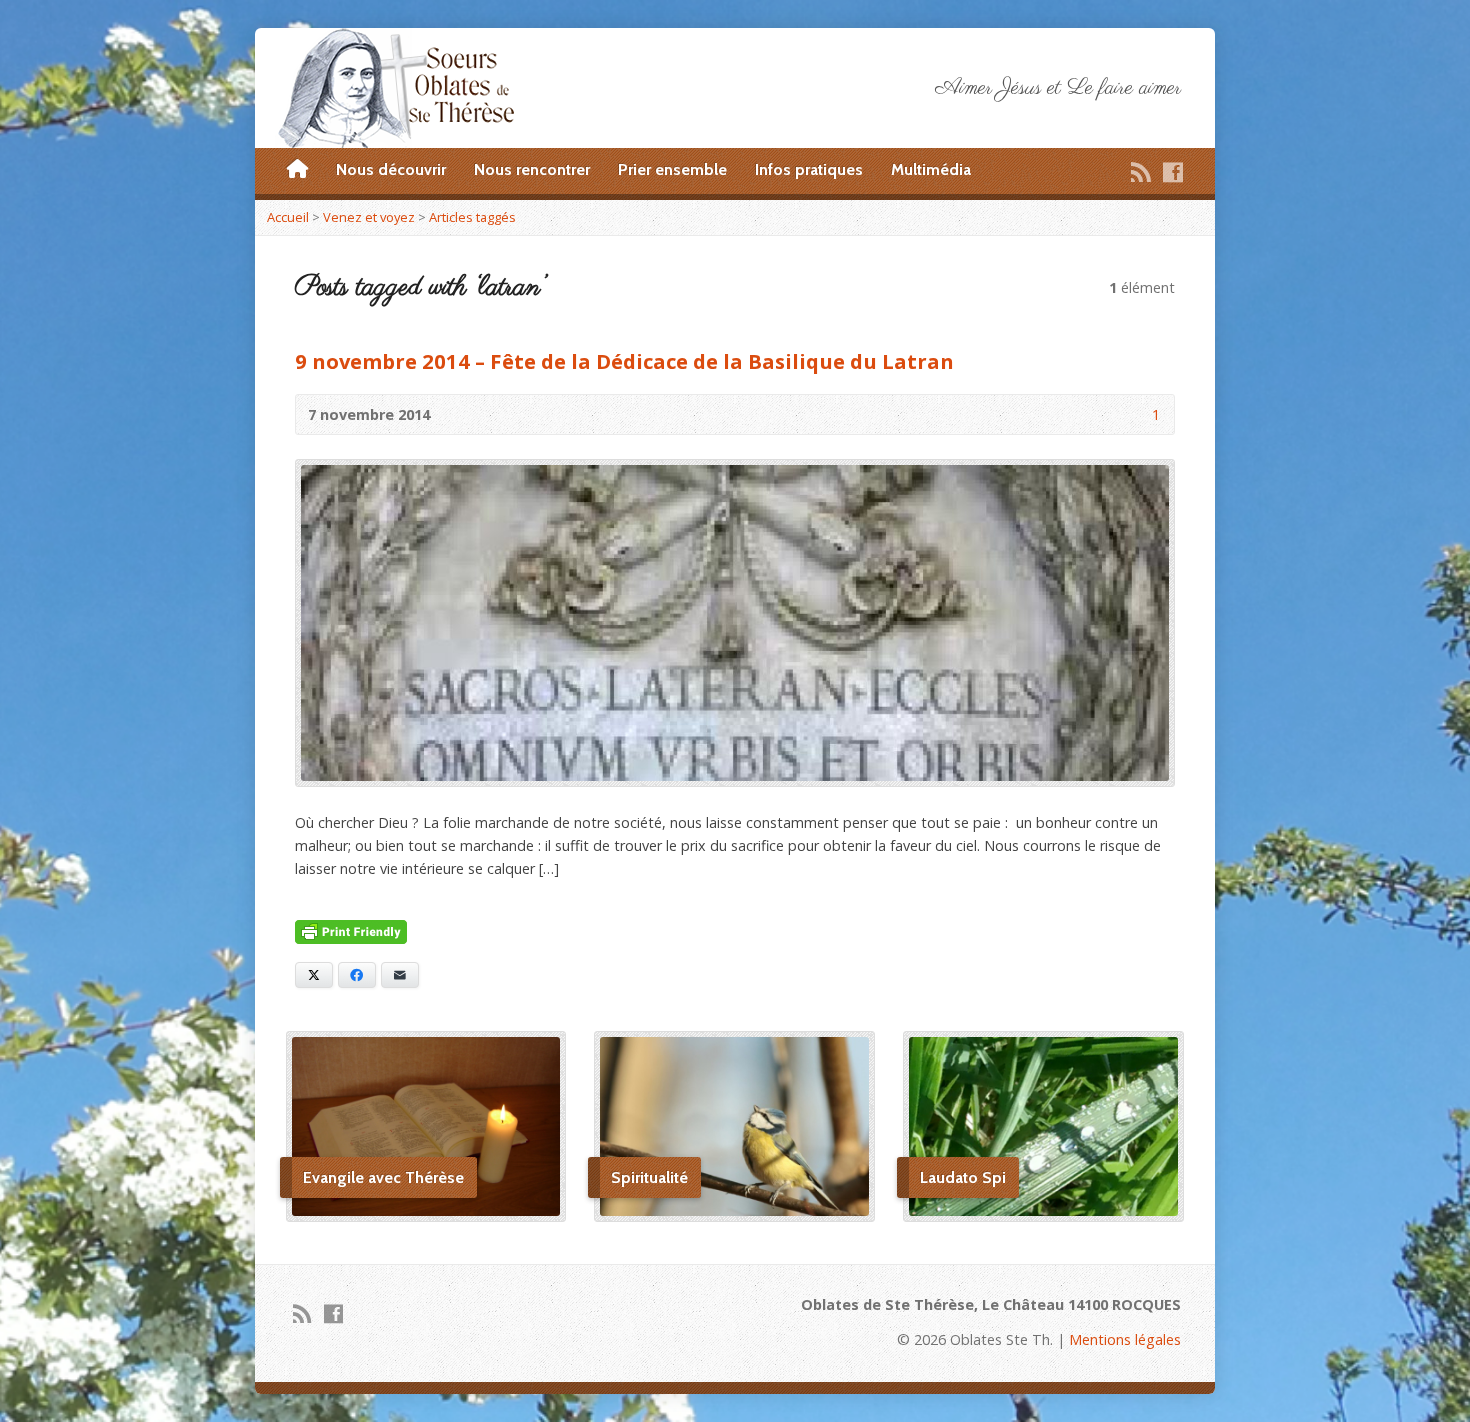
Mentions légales (1125, 1339)
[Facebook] (1173, 172)
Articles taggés (472, 217)
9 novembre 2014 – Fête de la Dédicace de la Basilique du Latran (624, 361)
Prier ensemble (672, 169)
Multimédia (931, 169)
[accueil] (297, 170)
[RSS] (1141, 172)
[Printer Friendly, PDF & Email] (351, 932)
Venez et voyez (369, 217)
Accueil (288, 217)
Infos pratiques (809, 169)
